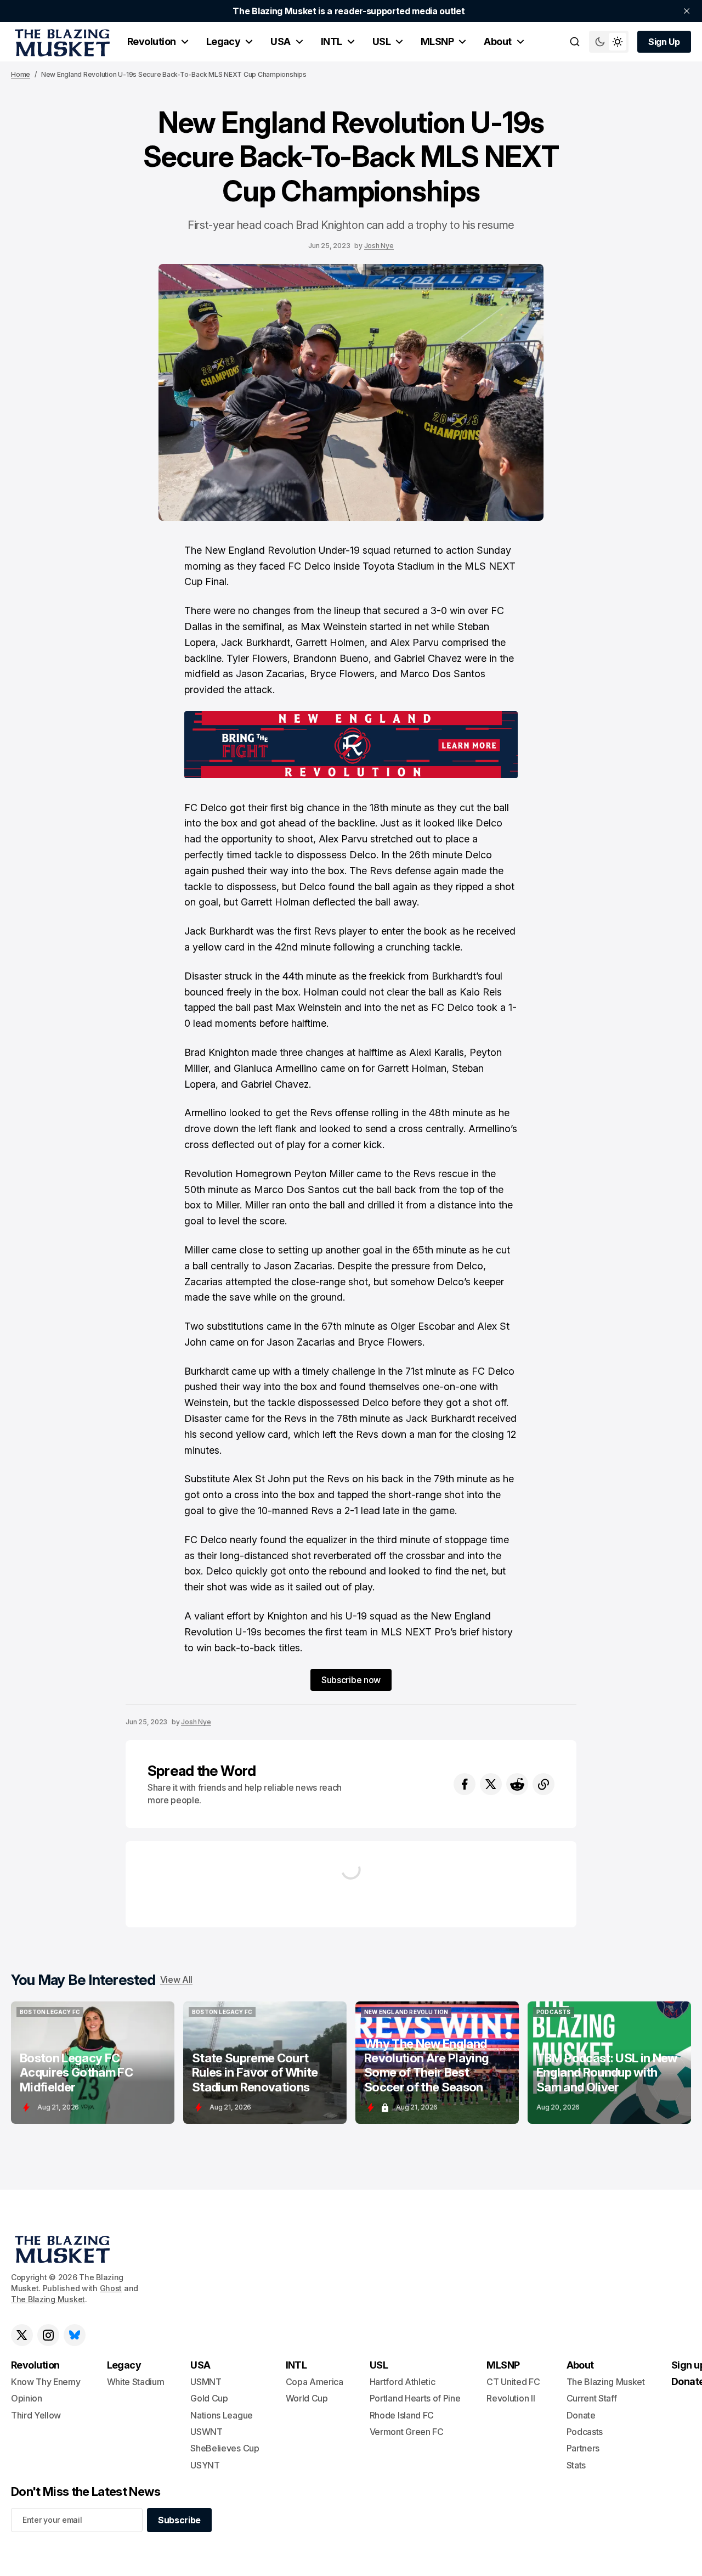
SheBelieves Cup (225, 2448)
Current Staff (592, 2398)
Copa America (315, 2382)
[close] (687, 11)
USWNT (206, 2432)
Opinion (27, 2398)
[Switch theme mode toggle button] (609, 42)
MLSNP (437, 41)
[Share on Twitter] (491, 1784)
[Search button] (575, 42)
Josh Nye (379, 246)
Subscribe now (351, 1680)
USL (381, 41)
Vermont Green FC (407, 2432)
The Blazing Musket (48, 2299)
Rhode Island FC (402, 2415)
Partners (583, 2448)
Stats (576, 2465)
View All (176, 1979)
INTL (332, 41)
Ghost (111, 2288)
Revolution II (511, 2398)
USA (280, 41)
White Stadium (136, 2382)
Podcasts (585, 2432)
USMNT (206, 2382)
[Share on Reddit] (517, 1784)
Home (21, 74)
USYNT (205, 2465)
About (497, 41)
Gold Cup (209, 2398)
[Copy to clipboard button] (544, 1784)
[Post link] (93, 2063)
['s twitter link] (22, 2335)
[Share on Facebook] (465, 1784)
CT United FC (513, 2382)
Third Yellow (36, 2415)
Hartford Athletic (403, 2382)
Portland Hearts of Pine (415, 2398)
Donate (581, 2415)
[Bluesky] (75, 2335)
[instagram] (48, 2335)
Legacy (223, 41)
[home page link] (60, 42)
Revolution (152, 41)
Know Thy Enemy (46, 2382)
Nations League (222, 2415)
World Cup (307, 2398)
